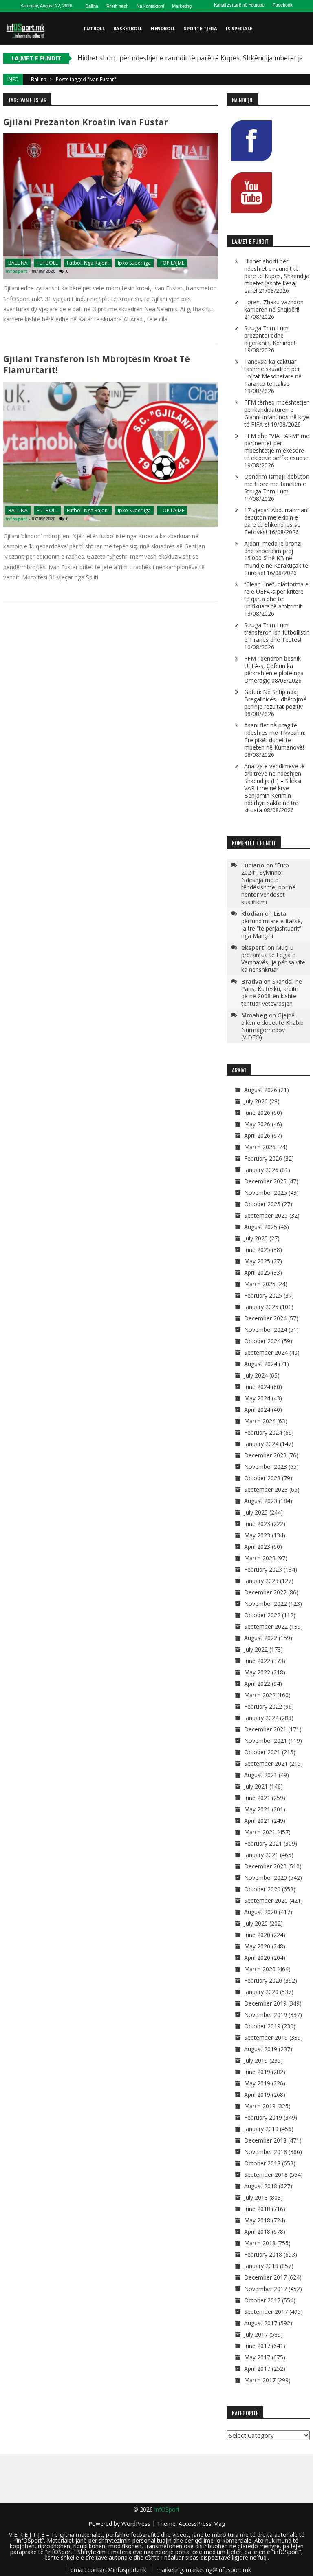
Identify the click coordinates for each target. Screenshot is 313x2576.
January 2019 (261, 2129)
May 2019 (257, 2083)
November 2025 (266, 1193)
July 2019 (256, 2060)
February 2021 (263, 1843)
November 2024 (266, 1330)
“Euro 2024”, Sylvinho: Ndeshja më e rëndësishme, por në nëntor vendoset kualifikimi (268, 883)
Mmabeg (254, 1015)
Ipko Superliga (134, 263)
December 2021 (265, 1729)
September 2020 (266, 1900)
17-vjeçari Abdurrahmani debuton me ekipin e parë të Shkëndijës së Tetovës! (276, 521)
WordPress (137, 2524)
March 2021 (260, 1832)
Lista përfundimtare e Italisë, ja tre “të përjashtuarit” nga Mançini (272, 925)
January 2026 (261, 1170)
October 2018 (262, 2163)
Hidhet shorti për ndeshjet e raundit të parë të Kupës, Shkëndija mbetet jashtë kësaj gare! (277, 276)
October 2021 (262, 1752)
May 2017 (257, 2357)
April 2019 (257, 2095)
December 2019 (265, 2003)
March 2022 (260, 1695)
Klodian (252, 913)
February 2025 (263, 1295)
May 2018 (257, 2220)
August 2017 (261, 2323)
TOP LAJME (172, 263)
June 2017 (257, 2346)
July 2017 (256, 2334)
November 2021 (266, 1741)
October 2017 (262, 2300)
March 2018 (260, 2243)
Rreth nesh (117, 6)
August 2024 (261, 1364)
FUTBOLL (94, 28)
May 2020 (257, 1946)
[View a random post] (302, 94)
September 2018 (266, 2175)
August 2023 (261, 1501)
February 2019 (263, 2117)
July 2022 (256, 1649)
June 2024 (257, 1387)
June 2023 (257, 1524)
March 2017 (260, 2380)
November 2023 (266, 1467)
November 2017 (266, 2289)
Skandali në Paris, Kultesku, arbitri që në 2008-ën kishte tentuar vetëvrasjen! (272, 992)
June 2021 (257, 1798)
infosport (16, 271)
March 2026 (260, 1147)
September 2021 (266, 1763)
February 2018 (263, 2254)
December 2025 (265, 1181)
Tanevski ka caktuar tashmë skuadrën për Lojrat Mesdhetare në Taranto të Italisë (273, 373)
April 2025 (257, 1273)
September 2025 (266, 1215)
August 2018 (261, 2186)
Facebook (283, 5)
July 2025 (256, 1238)
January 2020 (261, 1992)
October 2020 (262, 1889)
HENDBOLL (163, 28)
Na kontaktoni (150, 6)
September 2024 (266, 1352)
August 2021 (261, 1775)
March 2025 (260, 1284)
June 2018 (257, 2209)
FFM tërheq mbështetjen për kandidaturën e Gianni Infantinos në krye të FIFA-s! (277, 413)
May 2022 (257, 1672)
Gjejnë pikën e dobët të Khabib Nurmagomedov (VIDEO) (272, 1026)
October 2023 (262, 1478)
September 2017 (266, 2312)
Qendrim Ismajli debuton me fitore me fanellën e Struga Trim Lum (277, 484)
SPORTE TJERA (201, 28)
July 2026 (256, 1101)
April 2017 (257, 2369)
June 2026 (257, 1113)
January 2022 (261, 1718)
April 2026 (257, 1135)
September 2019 (266, 2038)
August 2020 (261, 1912)
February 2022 (263, 1706)
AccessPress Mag (202, 2524)
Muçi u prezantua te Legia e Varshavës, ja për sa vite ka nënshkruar (273, 959)
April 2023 (257, 1547)
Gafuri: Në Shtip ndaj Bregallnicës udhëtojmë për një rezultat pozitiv (275, 699)
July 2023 (256, 1512)
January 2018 (261, 2266)
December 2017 (265, 2277)
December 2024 (265, 1318)
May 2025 (257, 1261)
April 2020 (257, 1958)
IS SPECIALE (239, 28)
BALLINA (18, 263)
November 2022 (266, 1604)
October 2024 (262, 1341)
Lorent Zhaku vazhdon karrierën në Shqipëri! (274, 306)
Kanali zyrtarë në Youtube (239, 5)
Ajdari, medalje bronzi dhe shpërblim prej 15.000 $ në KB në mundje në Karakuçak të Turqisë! (276, 558)
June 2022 (257, 1661)
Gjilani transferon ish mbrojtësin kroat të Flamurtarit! (97, 364)
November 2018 (266, 2152)
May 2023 (257, 1535)
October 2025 (262, 1204)
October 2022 (262, 1615)
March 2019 (260, 2106)
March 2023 (260, 1558)
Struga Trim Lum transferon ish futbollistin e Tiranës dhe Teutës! (277, 632)
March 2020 (260, 1969)
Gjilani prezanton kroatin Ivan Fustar (86, 122)
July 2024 (256, 1375)
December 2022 (265, 1592)
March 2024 (260, 1421)
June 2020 (257, 1935)
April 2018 (257, 2232)
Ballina (92, 6)
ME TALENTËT (100, 61)
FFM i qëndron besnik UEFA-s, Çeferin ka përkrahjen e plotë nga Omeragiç (274, 669)
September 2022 (266, 1626)
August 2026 (261, 1090)
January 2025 (261, 1307)
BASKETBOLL (128, 28)
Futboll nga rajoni (88, 263)
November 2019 (266, 2015)
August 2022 (261, 1638)
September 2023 (266, 1489)
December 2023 (265, 1455)
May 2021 (257, 1809)
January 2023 (261, 1581)
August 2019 (261, 2049)
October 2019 (262, 2026)
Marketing (182, 6)
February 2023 (263, 1569)
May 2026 (257, 1124)
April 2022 (257, 1684)
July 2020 (256, 1923)
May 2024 (257, 1398)
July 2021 (256, 1786)
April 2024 (257, 1410)
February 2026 (263, 1158)
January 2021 (261, 1855)
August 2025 (261, 1227)
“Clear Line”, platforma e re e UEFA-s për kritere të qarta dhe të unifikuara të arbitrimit (276, 595)
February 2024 (263, 1432)
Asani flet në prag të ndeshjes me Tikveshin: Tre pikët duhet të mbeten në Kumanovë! (275, 736)
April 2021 (257, 1821)
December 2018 (265, 2140)
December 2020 (265, 1866)
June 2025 (257, 1250)
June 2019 (257, 2072)
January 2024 (261, 1444)
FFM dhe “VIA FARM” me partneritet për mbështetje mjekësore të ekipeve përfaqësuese (277, 447)
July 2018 (256, 2197)
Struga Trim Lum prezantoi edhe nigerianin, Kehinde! (270, 335)
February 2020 (263, 1980)
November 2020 (266, 1878)
